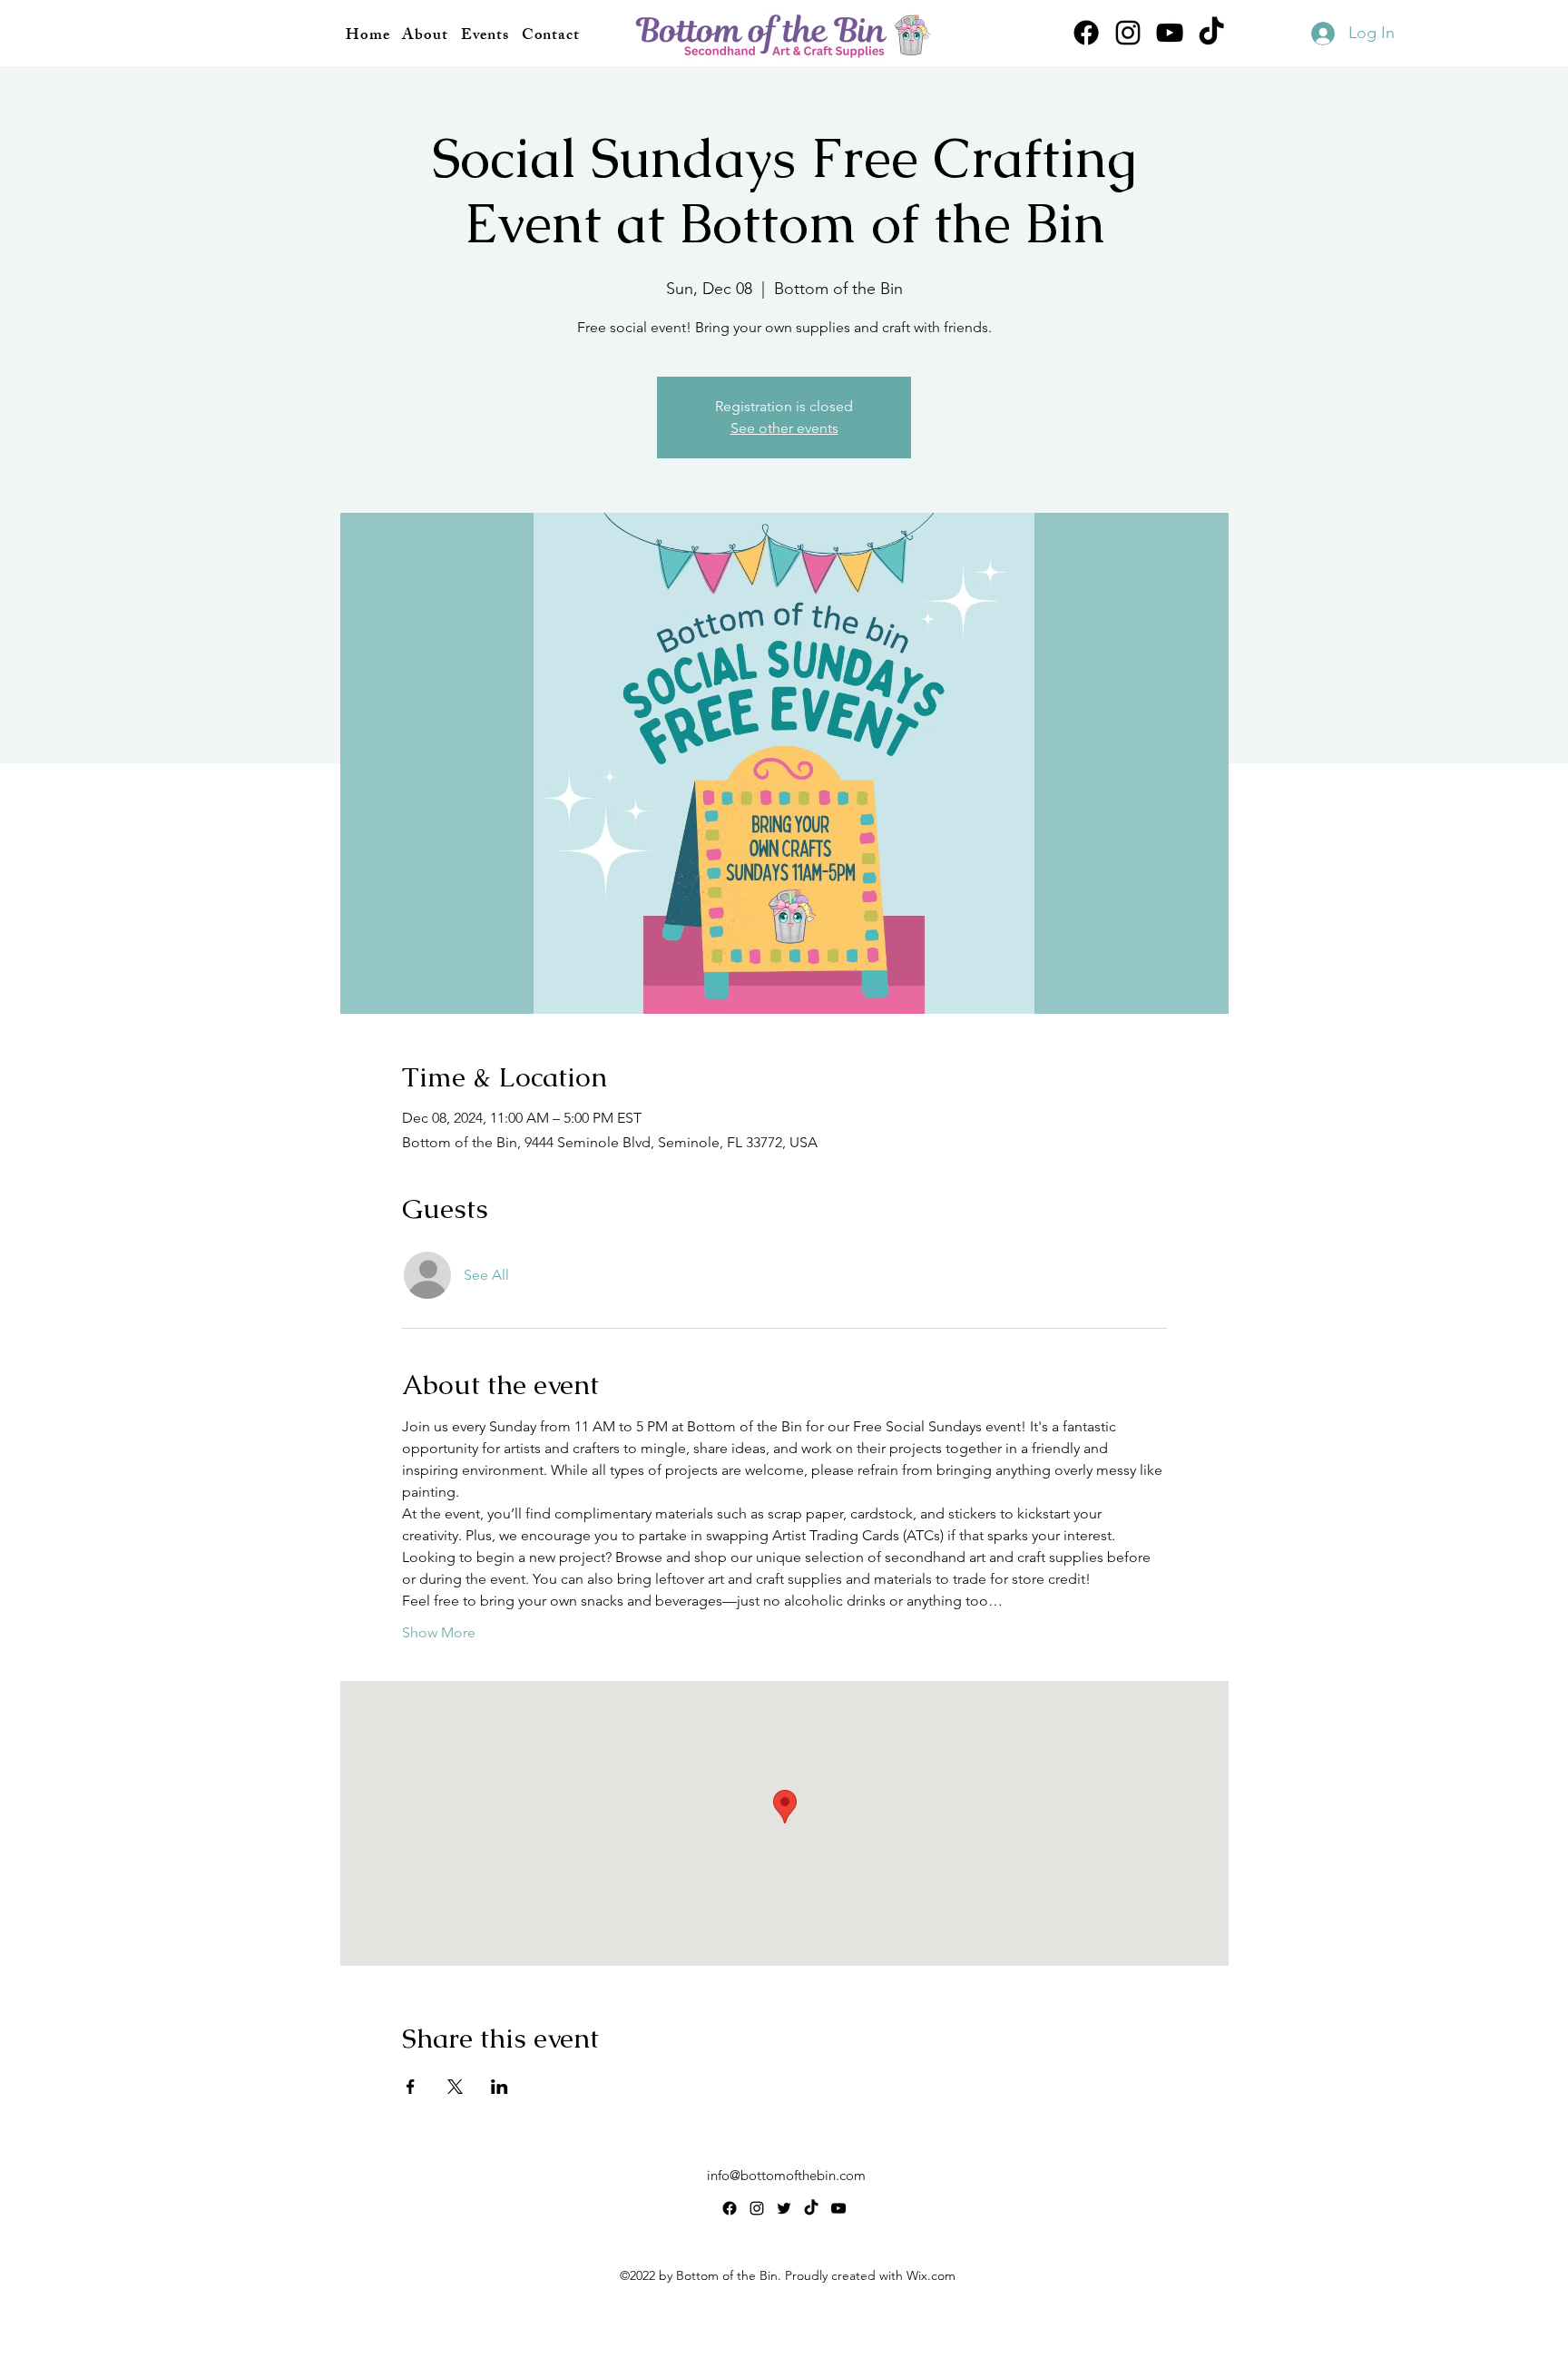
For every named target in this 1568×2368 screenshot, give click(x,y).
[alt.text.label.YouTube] (1170, 33)
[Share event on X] (455, 2087)
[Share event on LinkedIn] (500, 2087)
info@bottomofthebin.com (786, 2175)
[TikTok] (1211, 33)
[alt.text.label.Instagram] (1128, 33)
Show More (439, 1632)
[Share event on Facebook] (411, 2087)
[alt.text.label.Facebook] (1086, 33)
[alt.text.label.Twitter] (784, 2208)
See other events (784, 428)
